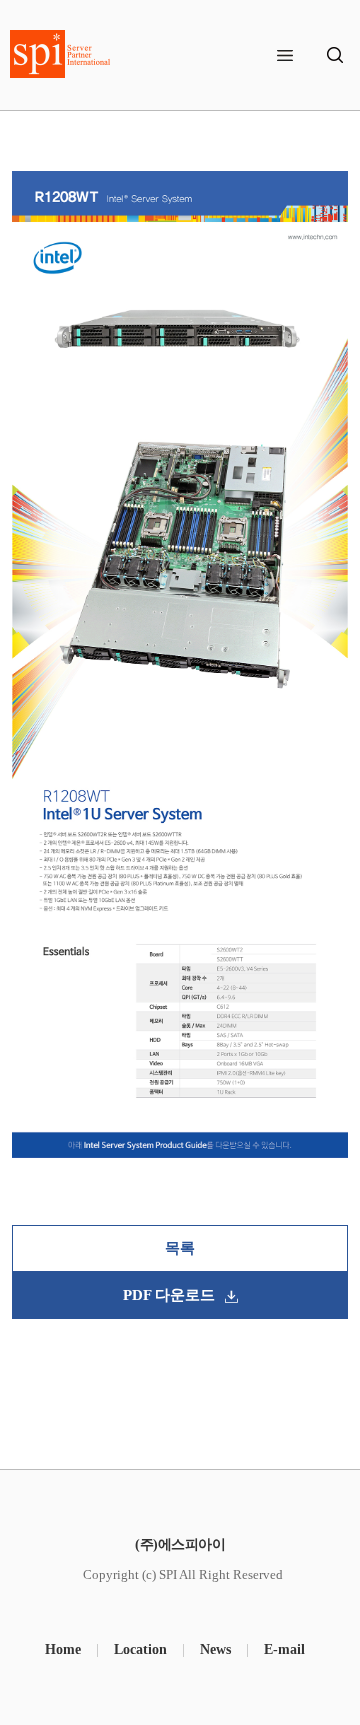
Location (140, 1649)
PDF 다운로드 (169, 1295)
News (215, 1649)
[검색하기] (335, 55)
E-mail (284, 1649)
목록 (180, 1248)
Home (63, 1649)
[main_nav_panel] (285, 55)
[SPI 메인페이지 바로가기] (60, 54)
